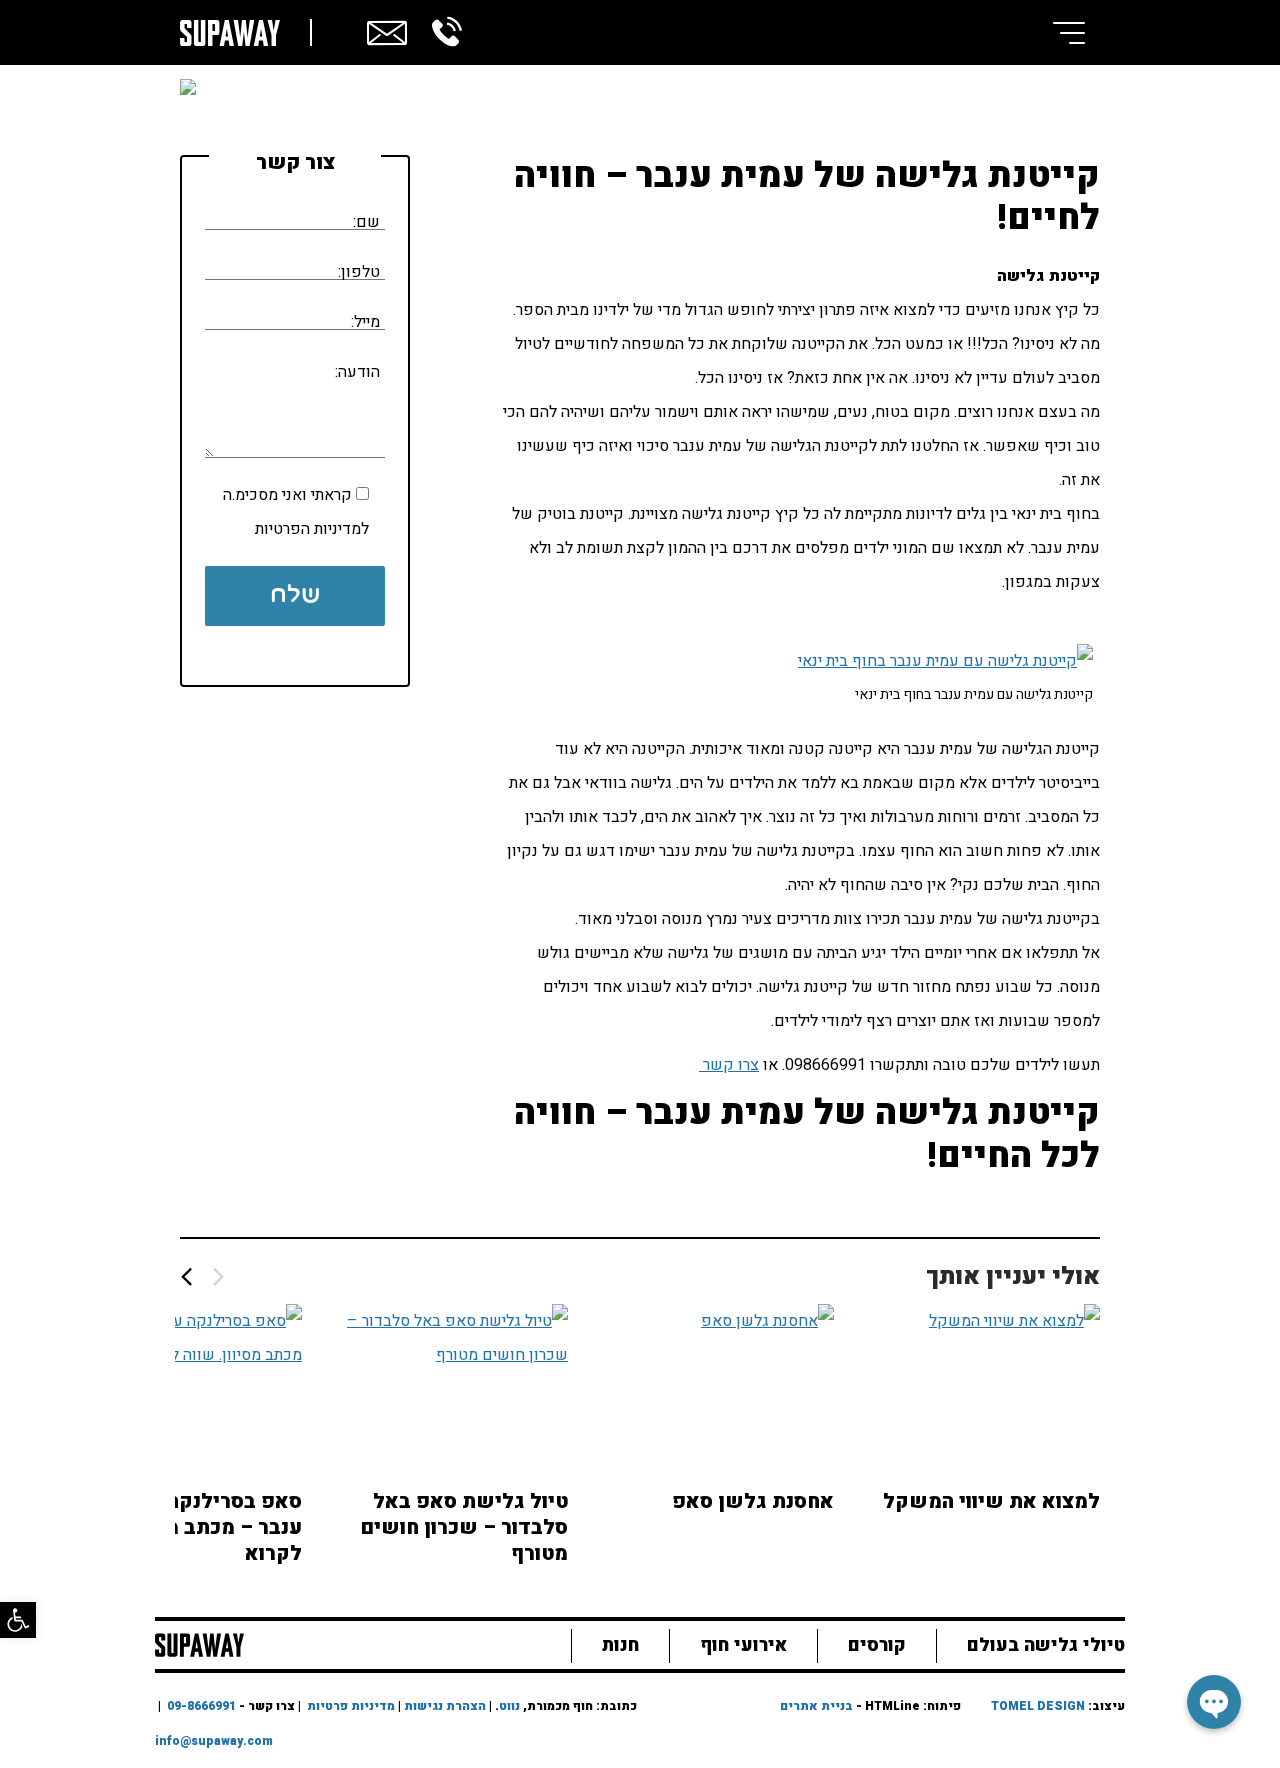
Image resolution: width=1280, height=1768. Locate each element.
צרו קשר (729, 1065)
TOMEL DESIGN (1038, 1706)
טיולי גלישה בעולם (1046, 1645)
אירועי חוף (743, 1645)
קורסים (877, 1645)
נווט (509, 1706)
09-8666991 (201, 1706)
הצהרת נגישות (445, 1706)
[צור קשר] (387, 30)
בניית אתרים (816, 1706)
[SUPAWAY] (199, 1643)
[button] (18, 1620)
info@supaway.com (214, 1741)
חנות (620, 1645)
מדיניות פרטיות (351, 1706)
